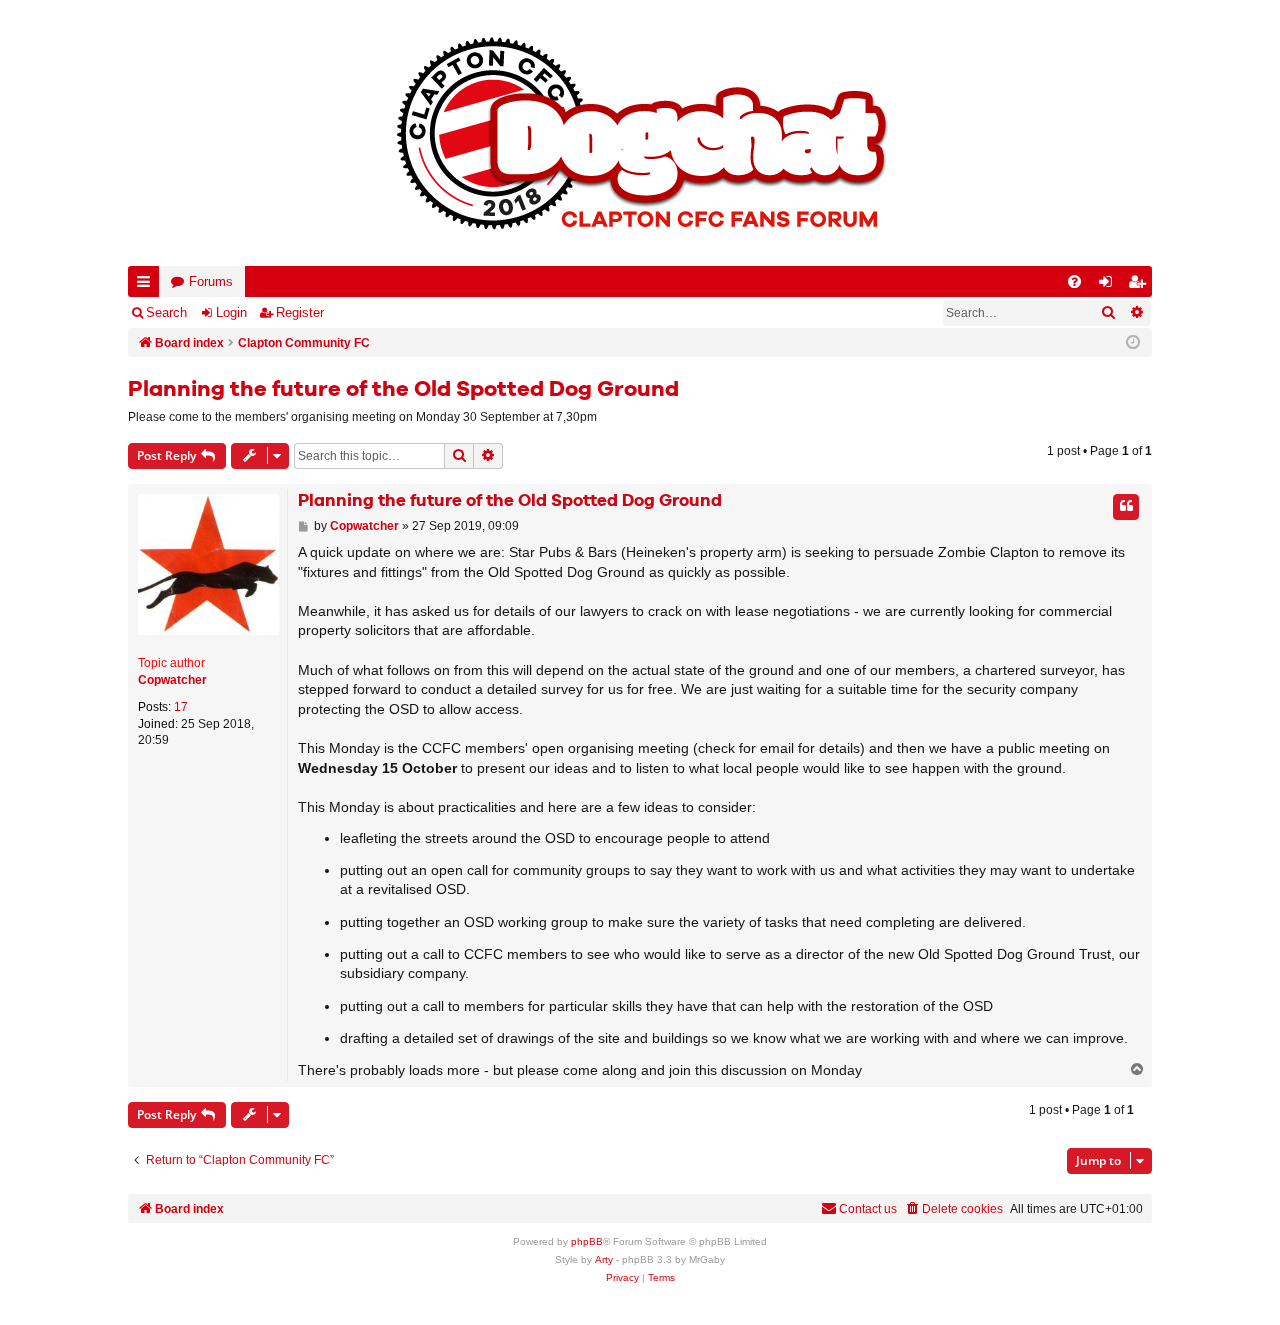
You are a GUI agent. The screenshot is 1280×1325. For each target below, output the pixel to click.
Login (231, 312)
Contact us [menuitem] (868, 1209)
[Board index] (640, 133)
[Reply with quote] (1126, 507)
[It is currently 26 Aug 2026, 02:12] (1133, 343)
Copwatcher (172, 680)
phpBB (587, 1241)
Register (300, 312)
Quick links (147, 285)
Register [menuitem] (1141, 285)
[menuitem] (1074, 281)
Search (166, 312)
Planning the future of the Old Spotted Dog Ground (403, 390)
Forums (211, 281)
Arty (604, 1259)
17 (181, 707)
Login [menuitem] (1110, 285)
